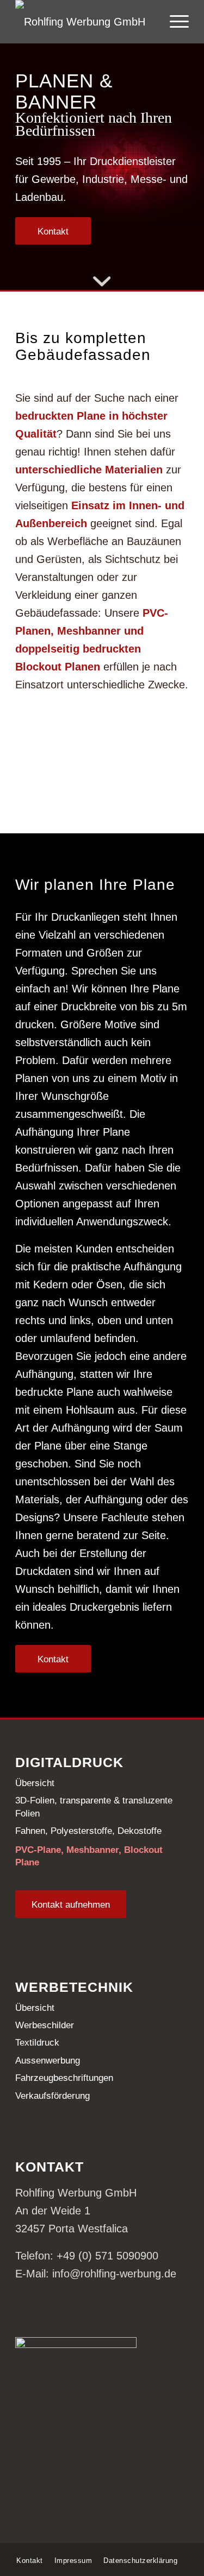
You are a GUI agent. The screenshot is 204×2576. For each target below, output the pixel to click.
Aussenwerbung (48, 2061)
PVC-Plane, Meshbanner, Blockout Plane (89, 1856)
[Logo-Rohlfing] (85, 22)
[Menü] (174, 22)
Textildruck (37, 2043)
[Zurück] (24, 784)
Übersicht (35, 1783)
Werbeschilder (45, 2025)
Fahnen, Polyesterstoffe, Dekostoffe (88, 1831)
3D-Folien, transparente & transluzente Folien (94, 1807)
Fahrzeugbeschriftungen (64, 2078)
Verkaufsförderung (52, 2096)
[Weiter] (180, 784)
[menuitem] (174, 22)
